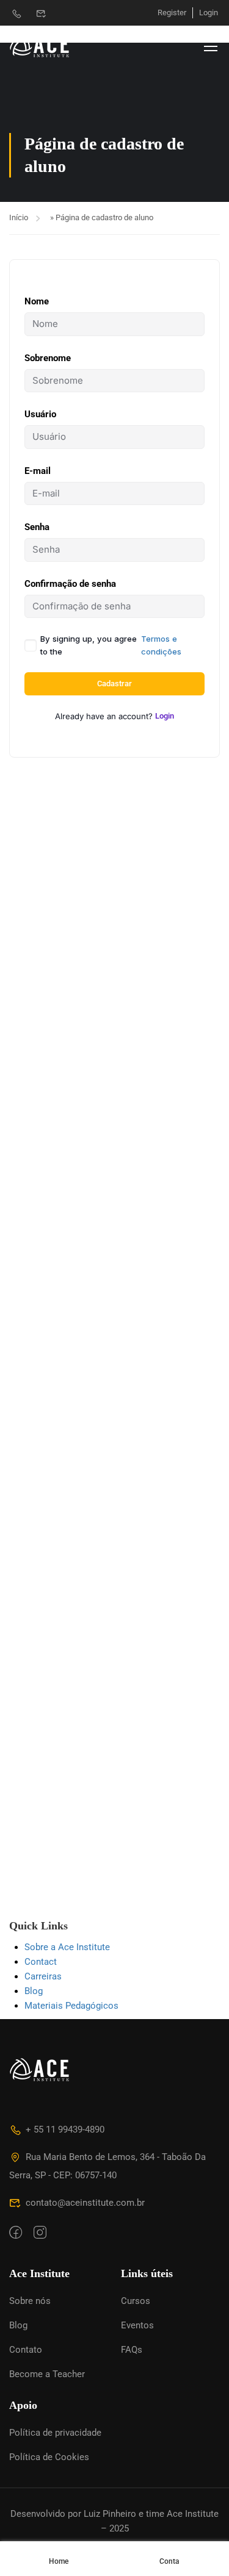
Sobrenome (48, 358)
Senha (37, 527)
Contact (41, 1962)
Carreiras (43, 1976)
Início (19, 217)
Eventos (137, 2325)
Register (172, 13)
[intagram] (40, 2233)
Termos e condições (161, 645)
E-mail (38, 471)
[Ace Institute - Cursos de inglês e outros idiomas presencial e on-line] (49, 46)
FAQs (132, 2350)
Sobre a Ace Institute (67, 1947)
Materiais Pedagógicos (71, 2006)
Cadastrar (114, 683)
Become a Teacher (47, 2374)
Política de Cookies (49, 2457)
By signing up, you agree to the (111, 645)
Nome (37, 301)
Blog (34, 1991)
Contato (26, 2350)
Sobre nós (30, 2301)
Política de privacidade (55, 2433)
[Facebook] (16, 2233)
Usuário (40, 414)
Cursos (136, 2301)
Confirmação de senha (70, 584)
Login (209, 13)
